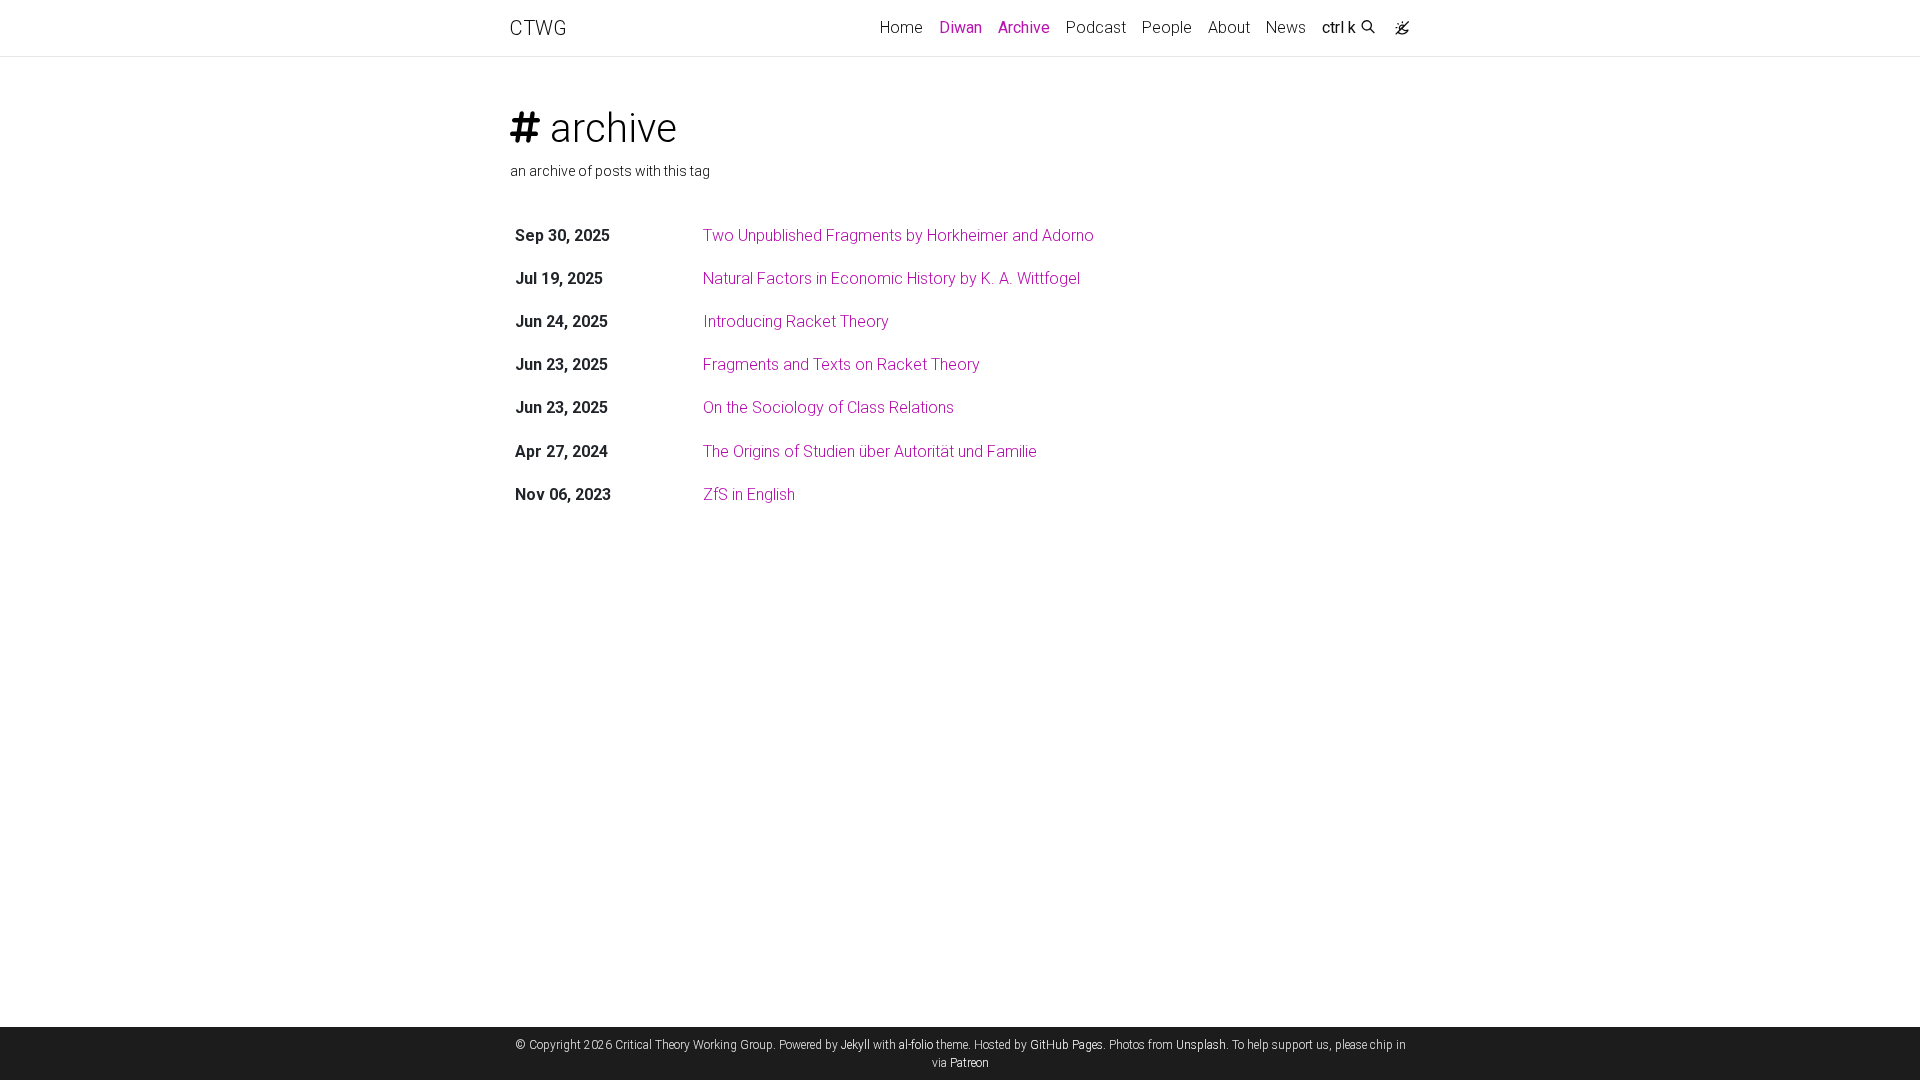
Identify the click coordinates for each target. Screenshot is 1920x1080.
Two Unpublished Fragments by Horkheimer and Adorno (898, 235)
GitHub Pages (1066, 1045)
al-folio (916, 1045)
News (1286, 27)
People (1167, 27)
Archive (1028, 27)
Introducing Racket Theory (796, 321)
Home (901, 27)
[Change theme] (1397, 22)
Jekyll (855, 1045)
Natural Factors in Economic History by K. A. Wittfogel (891, 278)
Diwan (960, 27)
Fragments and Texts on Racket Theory (841, 364)
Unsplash (1201, 1045)
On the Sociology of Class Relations (828, 407)
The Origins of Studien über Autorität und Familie (870, 451)
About (1229, 27)
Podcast (1096, 27)
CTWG (538, 28)
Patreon (969, 1063)
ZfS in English (749, 494)
